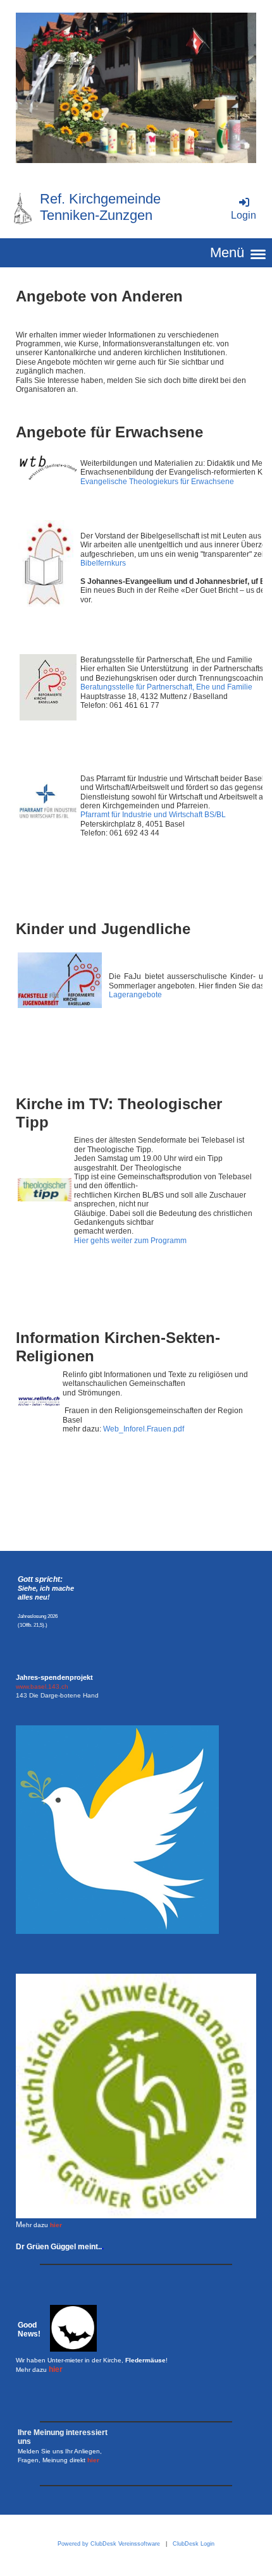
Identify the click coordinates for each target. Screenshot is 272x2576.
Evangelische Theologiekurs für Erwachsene (157, 482)
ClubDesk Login (194, 2544)
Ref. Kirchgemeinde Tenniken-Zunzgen (100, 207)
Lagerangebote (135, 995)
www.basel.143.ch (42, 1686)
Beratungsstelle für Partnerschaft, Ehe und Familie (166, 687)
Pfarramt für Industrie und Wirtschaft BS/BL (153, 815)
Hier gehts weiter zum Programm (130, 1241)
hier (56, 2225)
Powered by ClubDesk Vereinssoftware (109, 2544)
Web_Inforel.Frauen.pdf (144, 1429)
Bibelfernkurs (103, 563)
